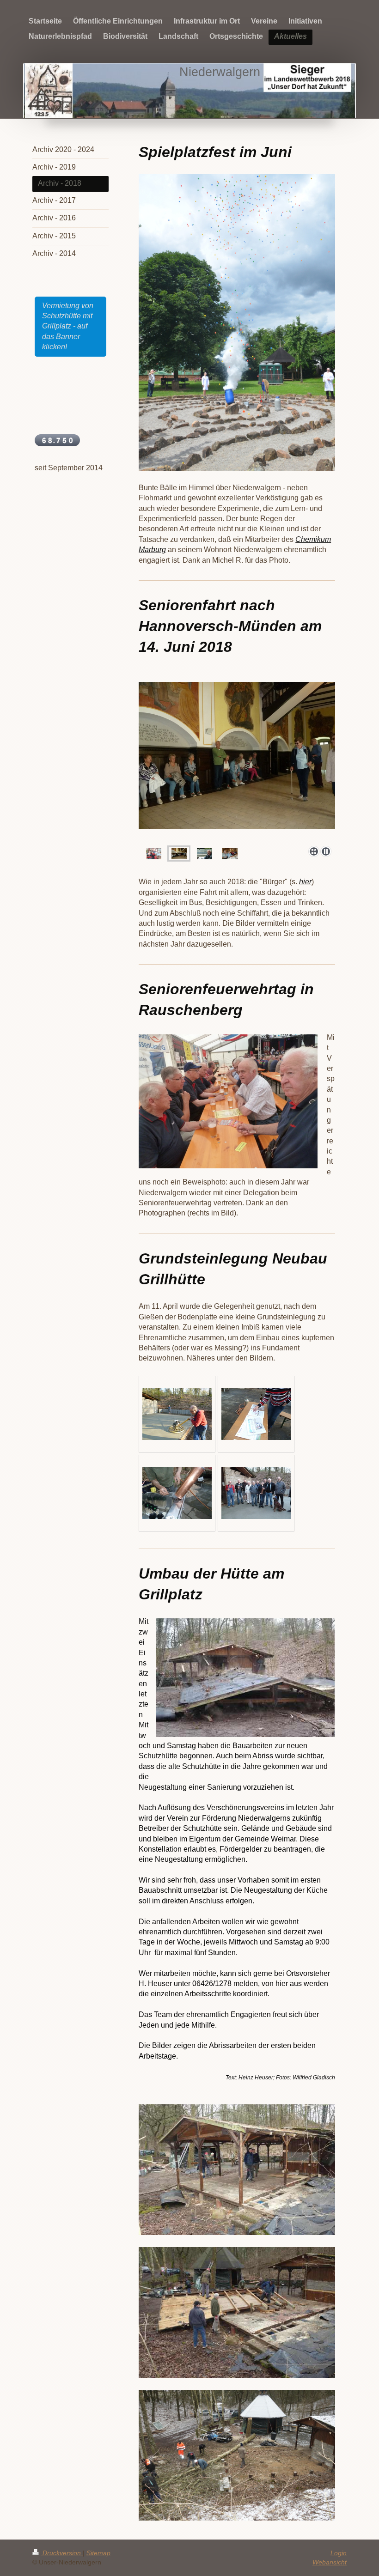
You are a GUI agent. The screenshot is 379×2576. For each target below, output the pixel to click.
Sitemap (98, 2553)
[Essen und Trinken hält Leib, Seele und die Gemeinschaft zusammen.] (230, 854)
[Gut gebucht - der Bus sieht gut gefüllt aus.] (154, 854)
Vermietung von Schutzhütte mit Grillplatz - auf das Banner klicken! (68, 326)
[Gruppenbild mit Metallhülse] (256, 1493)
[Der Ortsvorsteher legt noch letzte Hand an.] (177, 1414)
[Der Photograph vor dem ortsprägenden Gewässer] (205, 854)
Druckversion (62, 2553)
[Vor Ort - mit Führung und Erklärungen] (179, 854)
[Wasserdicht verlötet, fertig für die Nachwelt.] (177, 1493)
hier (305, 882)
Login (339, 2553)
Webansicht (330, 2562)
